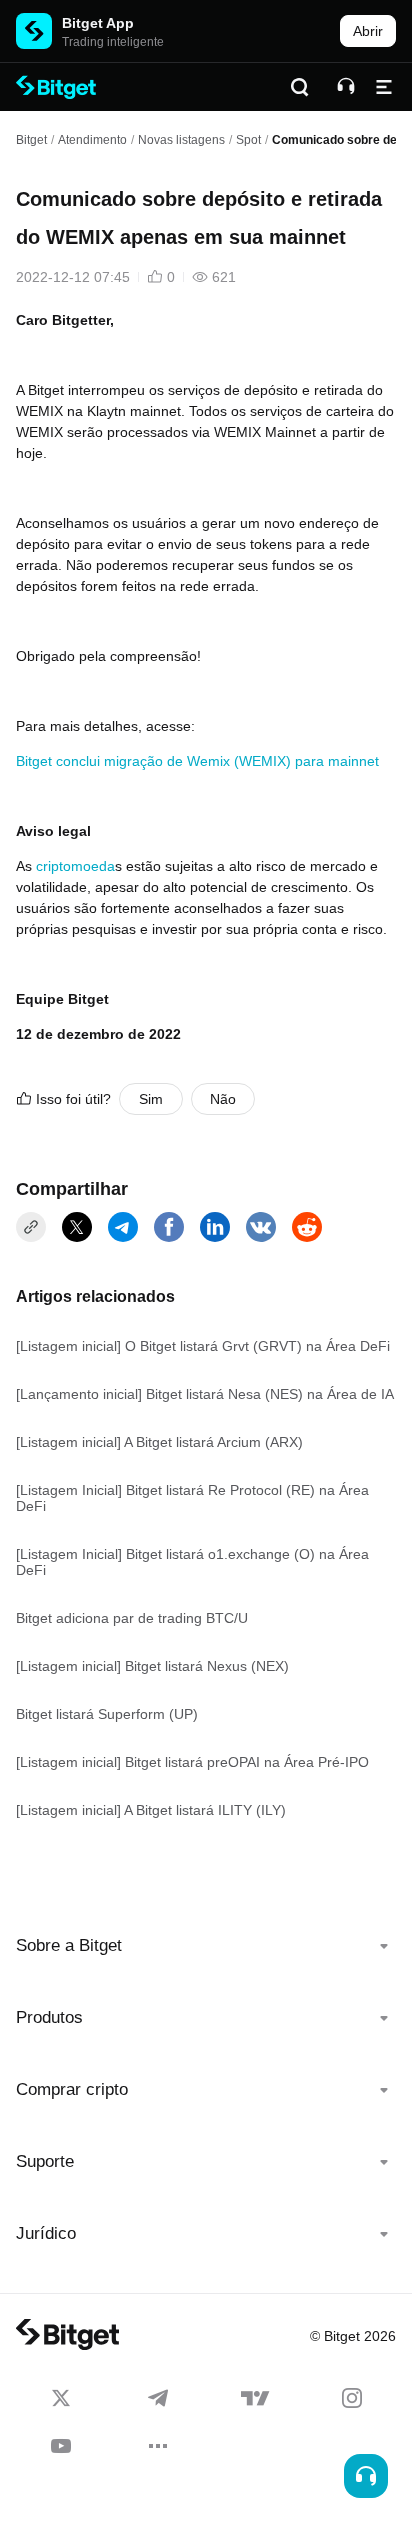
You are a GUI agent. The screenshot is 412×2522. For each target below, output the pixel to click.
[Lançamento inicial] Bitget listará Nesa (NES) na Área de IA (205, 1394)
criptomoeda (75, 866)
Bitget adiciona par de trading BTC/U (132, 1618)
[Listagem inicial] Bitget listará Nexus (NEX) (152, 1666)
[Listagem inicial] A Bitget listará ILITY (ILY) (151, 1810)
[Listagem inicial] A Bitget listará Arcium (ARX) (159, 1442)
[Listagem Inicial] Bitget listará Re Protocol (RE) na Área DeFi (192, 1498)
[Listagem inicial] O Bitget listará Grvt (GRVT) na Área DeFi (203, 1346)
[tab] (206, 1946)
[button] (206, 1946)
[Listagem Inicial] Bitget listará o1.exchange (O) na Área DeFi (192, 1562)
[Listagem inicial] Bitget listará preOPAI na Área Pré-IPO (192, 1762)
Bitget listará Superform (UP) (107, 1714)
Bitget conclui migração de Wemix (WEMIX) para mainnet (197, 761)
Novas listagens (181, 140)
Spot (248, 140)
